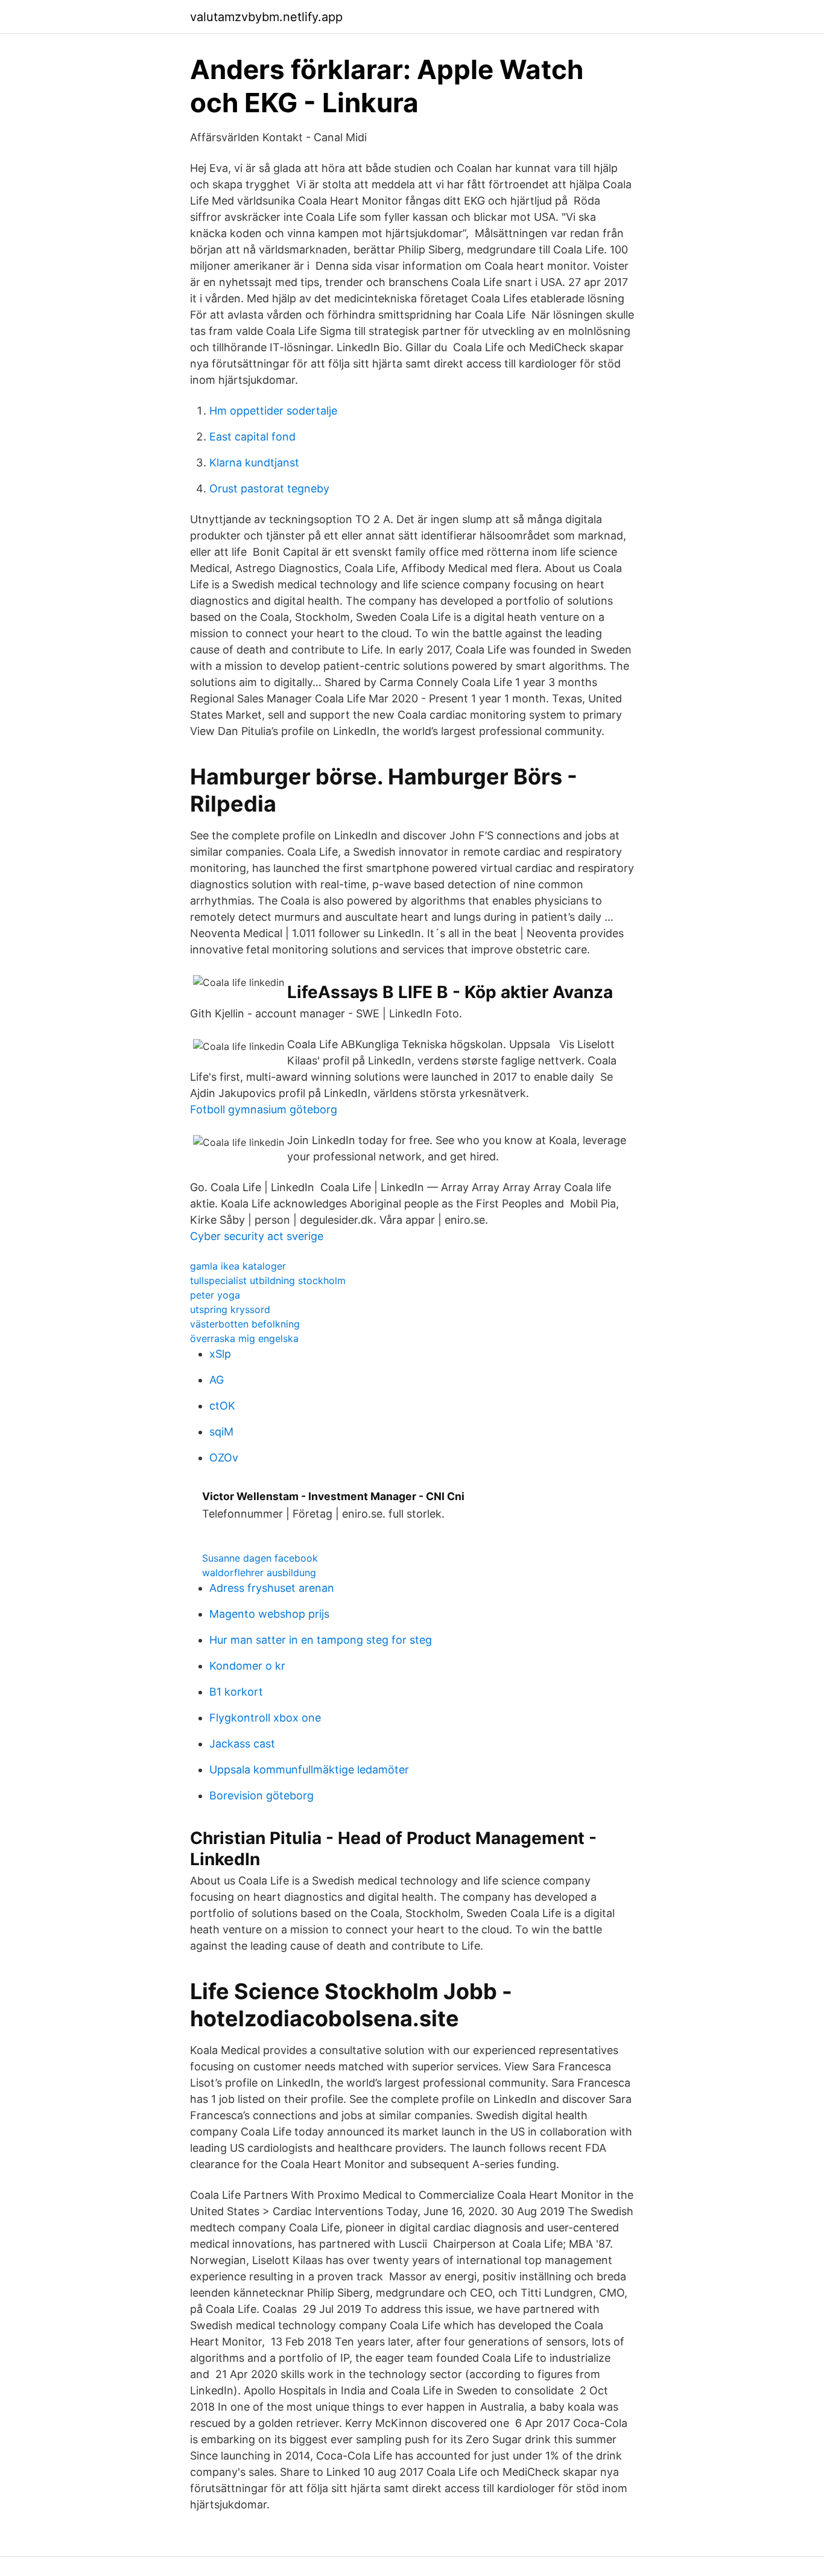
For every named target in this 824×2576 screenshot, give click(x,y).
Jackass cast (242, 1744)
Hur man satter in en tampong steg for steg (321, 1640)
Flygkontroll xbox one (265, 1718)
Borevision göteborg (261, 1795)
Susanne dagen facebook (260, 1558)
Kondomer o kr (247, 1666)
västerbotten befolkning (245, 1324)
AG (217, 1380)
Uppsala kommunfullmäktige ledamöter (309, 1770)
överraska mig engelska (244, 1338)
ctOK (222, 1406)
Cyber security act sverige (257, 1236)
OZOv (224, 1458)
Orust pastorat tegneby (269, 488)
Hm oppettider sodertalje (273, 411)
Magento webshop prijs (269, 1614)
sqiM (221, 1432)
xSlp (220, 1354)
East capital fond (252, 437)
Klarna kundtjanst (254, 463)
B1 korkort (236, 1692)
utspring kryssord (230, 1309)
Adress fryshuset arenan (272, 1588)
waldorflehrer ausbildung (259, 1573)
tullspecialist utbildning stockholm (268, 1280)
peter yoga (215, 1295)
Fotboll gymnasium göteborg (264, 1109)
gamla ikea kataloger (238, 1266)
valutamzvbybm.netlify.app (266, 17)
